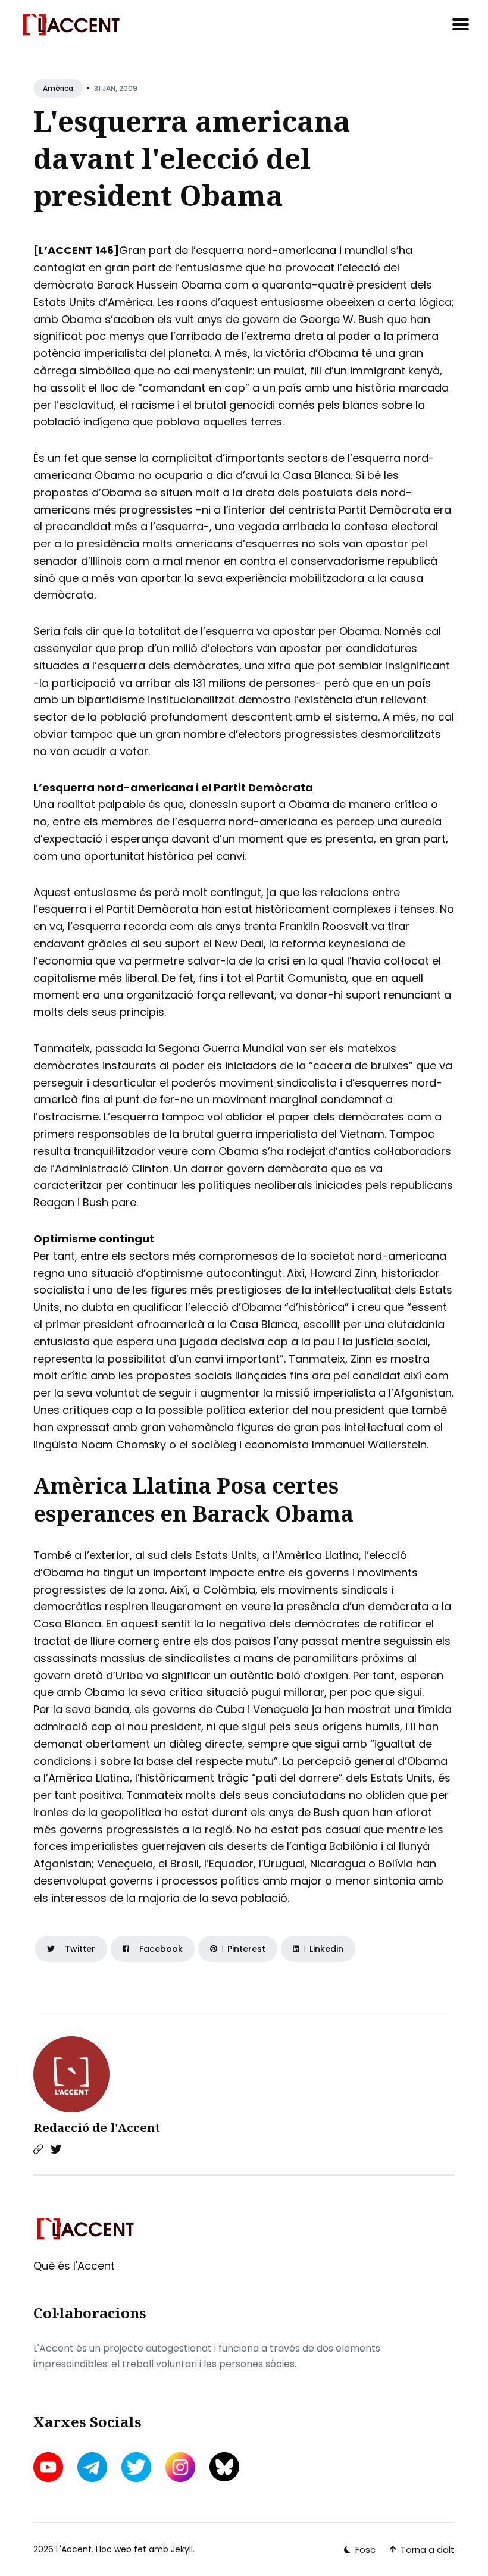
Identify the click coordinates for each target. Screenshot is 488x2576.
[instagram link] (180, 2467)
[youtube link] (49, 2467)
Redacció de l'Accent (97, 2128)
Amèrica (58, 88)
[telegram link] (92, 2467)
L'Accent (74, 2549)
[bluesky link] (224, 2467)
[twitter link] (136, 2467)
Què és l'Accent (74, 2266)
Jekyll (182, 2549)
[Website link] (38, 2149)
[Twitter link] (56, 2149)
